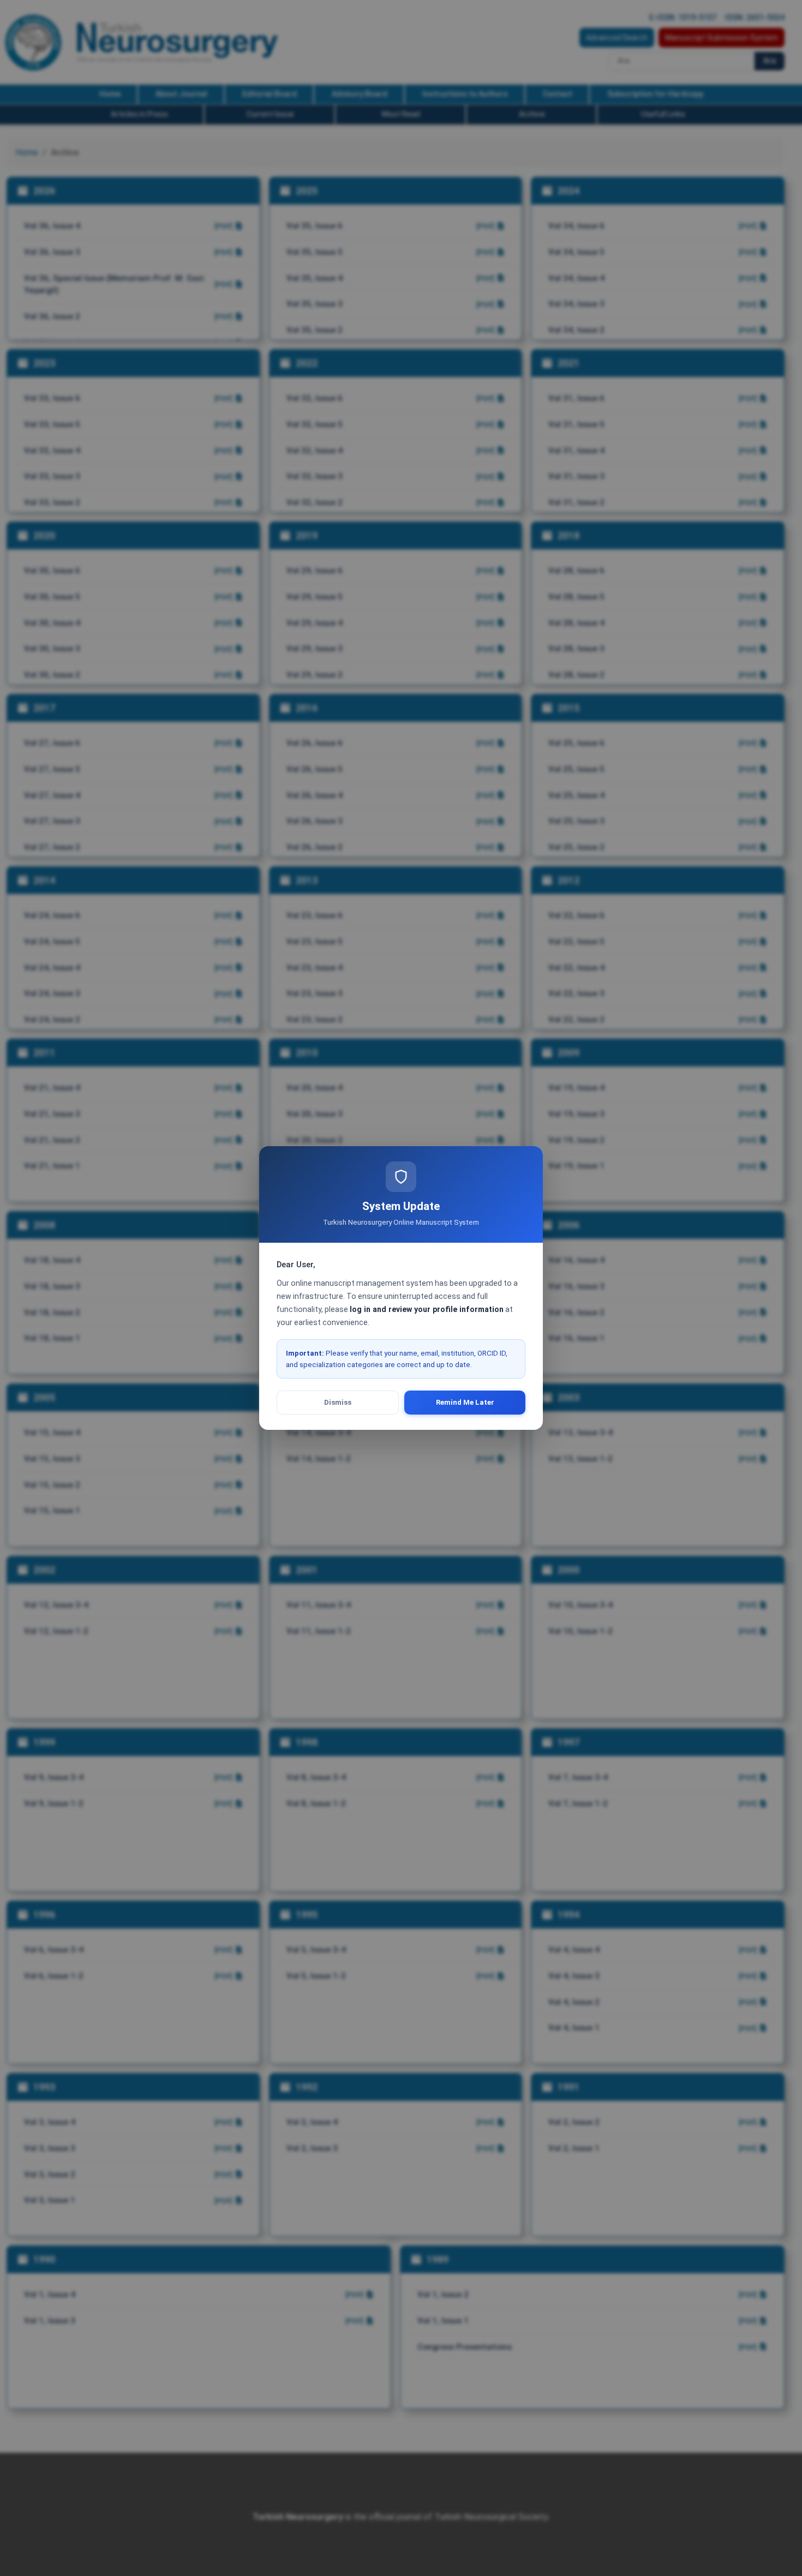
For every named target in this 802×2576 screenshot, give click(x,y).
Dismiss (338, 1402)
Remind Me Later (465, 1402)
